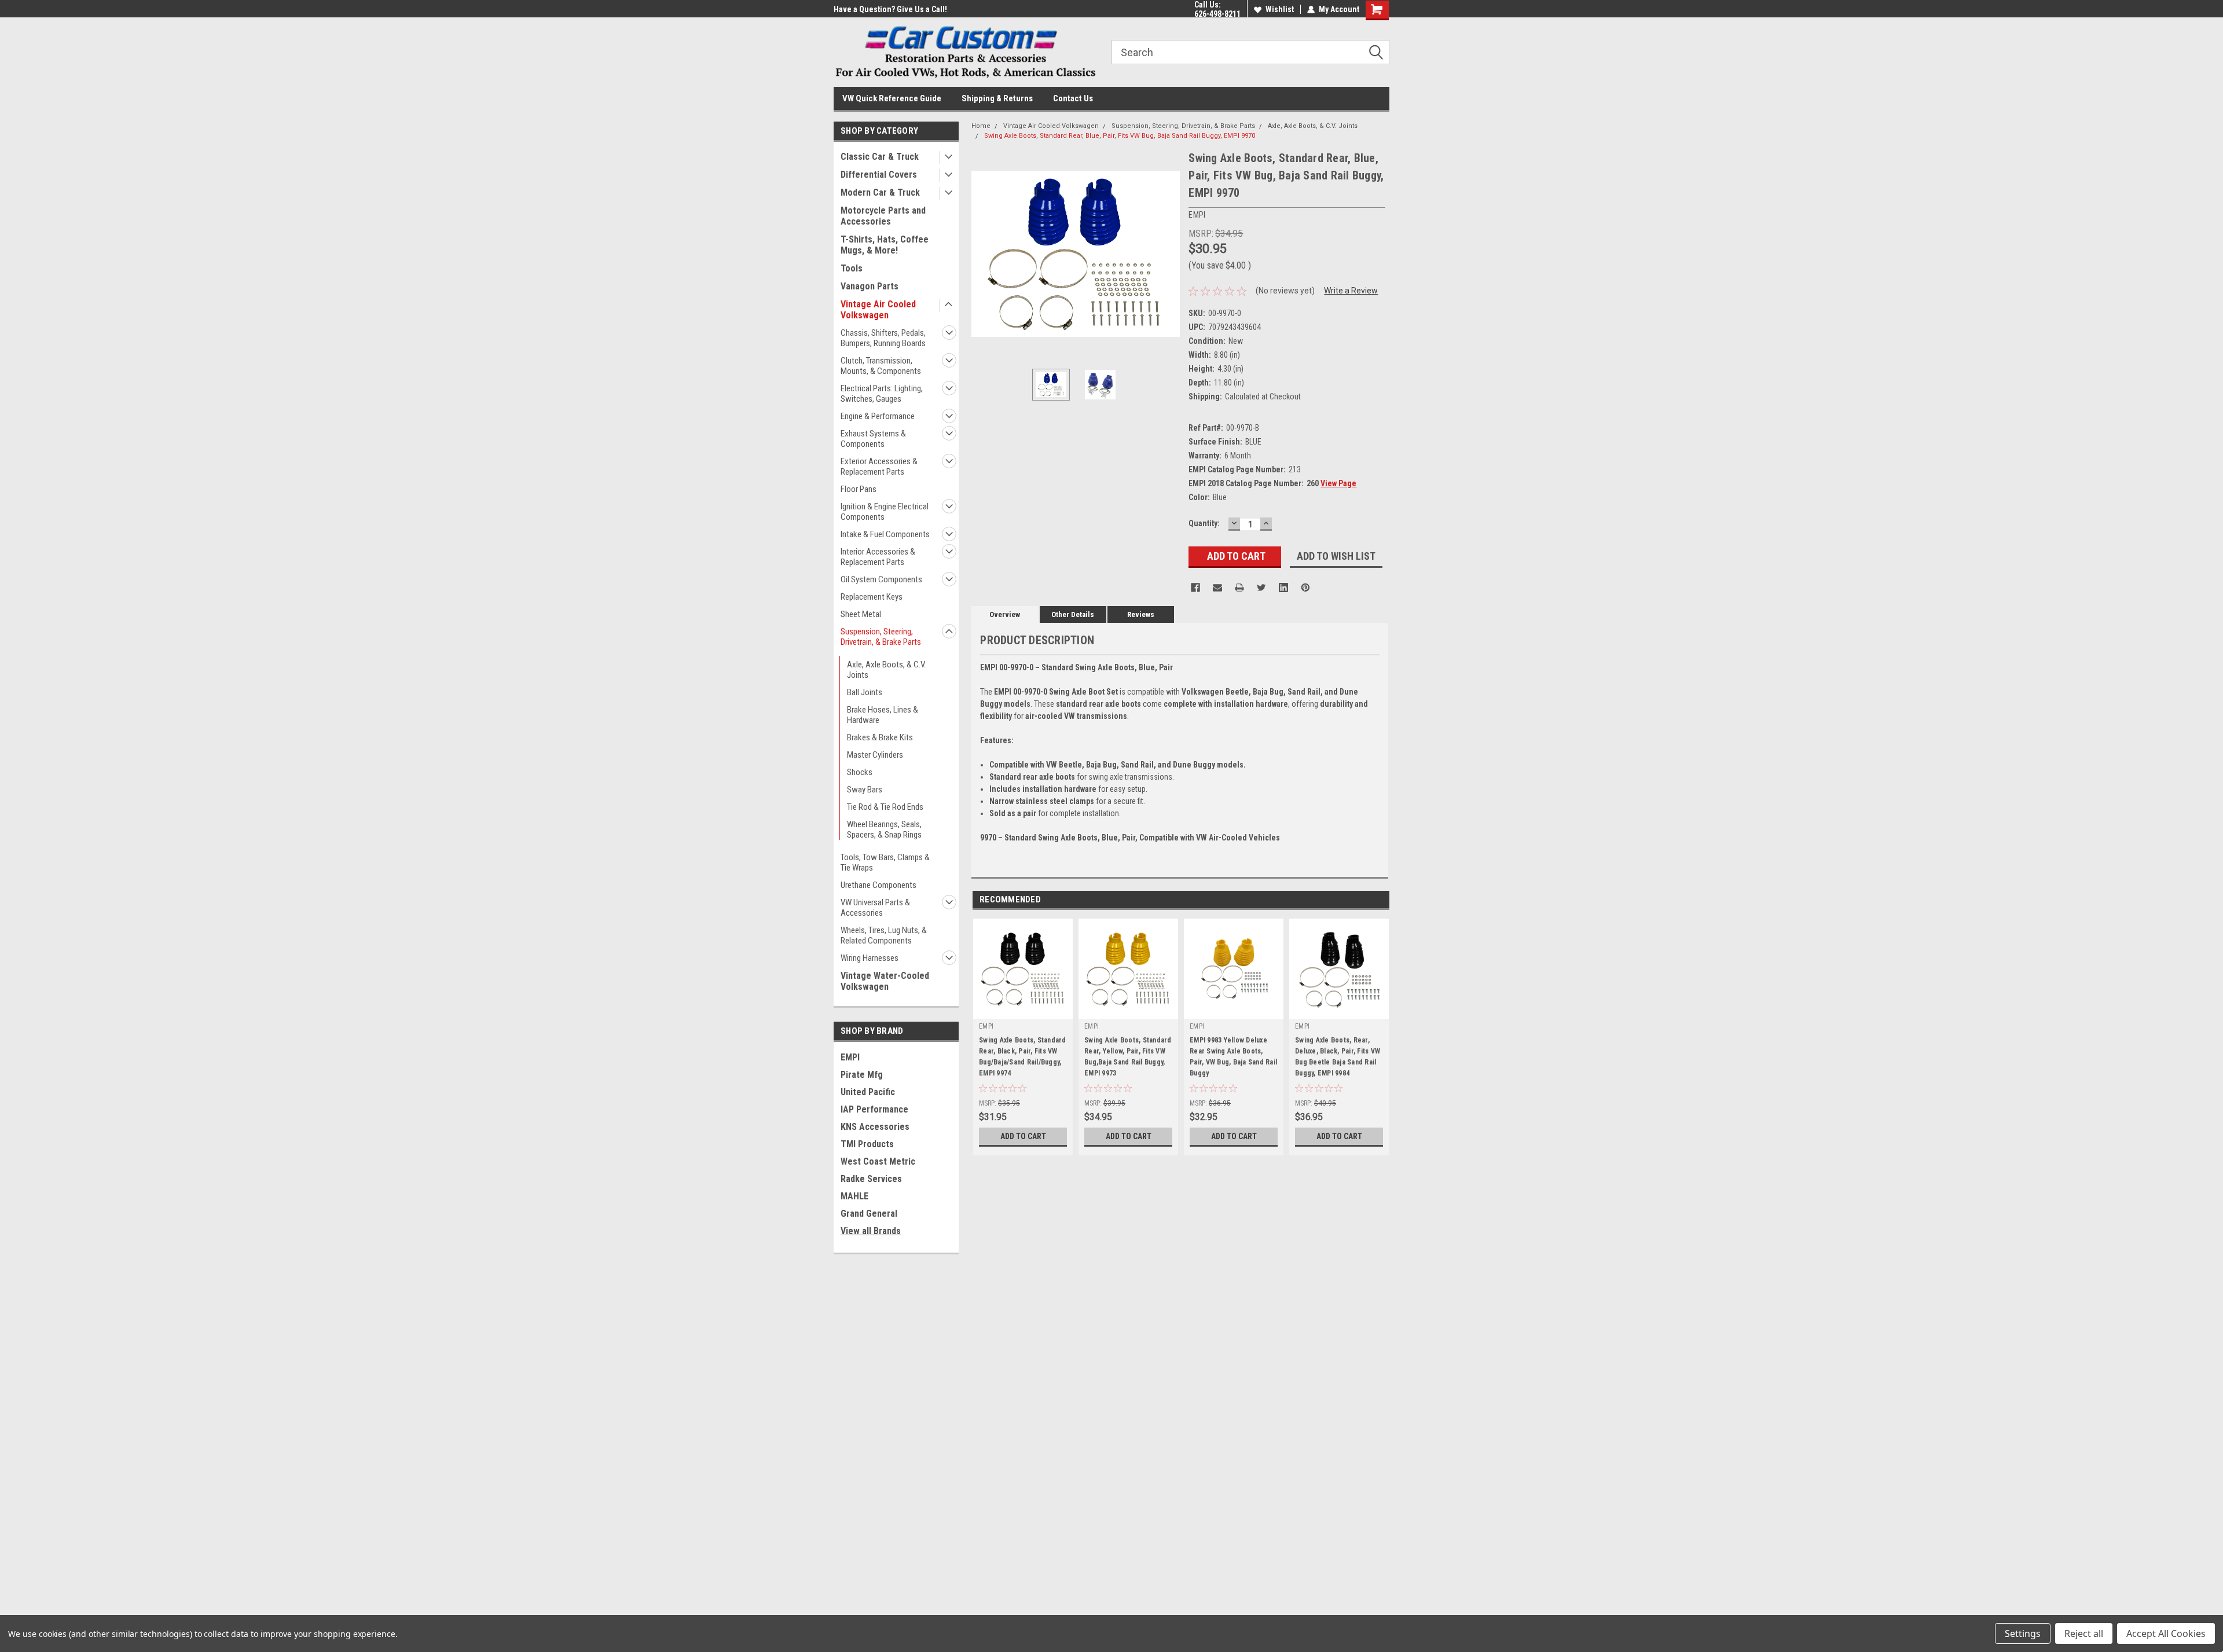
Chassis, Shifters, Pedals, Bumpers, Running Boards (883, 338)
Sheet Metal (861, 614)
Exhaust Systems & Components (873, 439)
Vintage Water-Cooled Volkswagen (885, 981)
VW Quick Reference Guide (892, 98)
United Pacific (868, 1092)
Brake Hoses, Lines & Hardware (883, 715)
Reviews (1141, 614)
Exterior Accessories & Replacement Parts (879, 467)
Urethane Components (878, 885)
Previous (983, 254)
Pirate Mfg (862, 1075)
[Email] (1217, 588)
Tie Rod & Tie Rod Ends (885, 807)
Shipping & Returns (997, 98)
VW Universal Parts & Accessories (875, 908)
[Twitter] (1261, 588)
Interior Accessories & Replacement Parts (878, 557)
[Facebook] (1195, 588)
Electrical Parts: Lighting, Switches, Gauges (882, 394)
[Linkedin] (1283, 588)
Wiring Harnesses (870, 958)
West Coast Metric (878, 1161)
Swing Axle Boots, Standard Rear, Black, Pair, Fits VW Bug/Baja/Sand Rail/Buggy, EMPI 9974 (1023, 1057)
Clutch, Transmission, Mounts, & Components (881, 366)
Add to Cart (1023, 1136)
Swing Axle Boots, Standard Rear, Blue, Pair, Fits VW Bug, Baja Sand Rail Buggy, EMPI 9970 (1120, 136)
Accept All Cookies (2166, 1633)
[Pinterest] (1305, 588)
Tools (852, 268)
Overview (1005, 614)
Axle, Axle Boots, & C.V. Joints (886, 670)
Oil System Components (881, 579)
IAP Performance (874, 1109)
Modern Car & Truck (880, 192)
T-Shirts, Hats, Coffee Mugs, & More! (885, 245)
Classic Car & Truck (880, 157)
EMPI (850, 1057)
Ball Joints (865, 692)
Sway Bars (865, 790)
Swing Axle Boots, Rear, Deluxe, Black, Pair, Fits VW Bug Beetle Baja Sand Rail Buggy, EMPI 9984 (1338, 1057)
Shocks (860, 772)
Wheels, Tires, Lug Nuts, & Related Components (884, 935)
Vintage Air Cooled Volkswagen (878, 310)
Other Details (1073, 614)
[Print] (1239, 588)
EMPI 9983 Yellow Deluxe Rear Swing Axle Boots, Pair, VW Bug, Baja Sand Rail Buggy (1233, 1057)
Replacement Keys (872, 597)
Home (981, 126)
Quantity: (1204, 523)
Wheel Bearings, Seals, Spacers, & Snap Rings (884, 829)
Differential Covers (879, 175)
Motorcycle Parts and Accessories (883, 216)
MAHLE (854, 1196)
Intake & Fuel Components (885, 534)
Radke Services (871, 1179)
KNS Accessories (875, 1127)
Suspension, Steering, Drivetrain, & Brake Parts (881, 637)
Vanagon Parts (870, 286)
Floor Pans (859, 489)
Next (1168, 254)
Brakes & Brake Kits (880, 737)
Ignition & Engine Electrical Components (885, 512)
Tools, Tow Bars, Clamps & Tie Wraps (885, 862)
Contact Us (1073, 98)
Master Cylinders (875, 755)
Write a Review (1351, 291)
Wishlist (1280, 9)
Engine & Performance (878, 416)
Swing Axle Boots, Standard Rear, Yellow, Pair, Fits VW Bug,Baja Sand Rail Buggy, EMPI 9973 (1128, 1057)
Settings (2023, 1633)
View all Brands (871, 1231)
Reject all (2084, 1633)
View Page (1338, 483)
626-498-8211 (1217, 14)
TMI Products (867, 1144)
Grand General (869, 1214)
